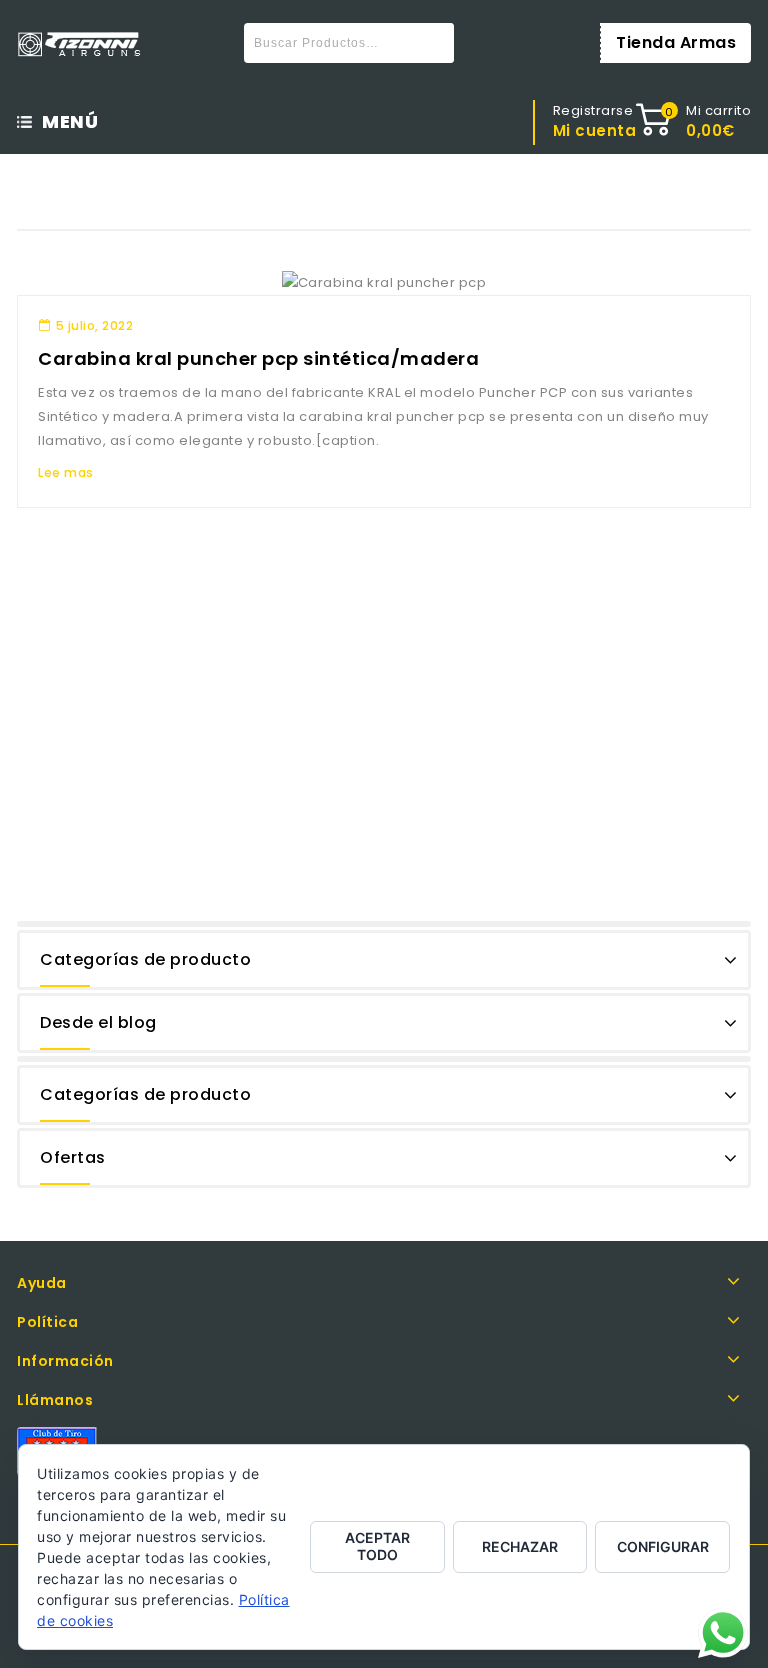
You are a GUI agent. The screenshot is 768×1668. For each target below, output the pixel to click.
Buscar (434, 43)
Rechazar (520, 1546)
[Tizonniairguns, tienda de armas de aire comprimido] (79, 45)
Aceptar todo (377, 1546)
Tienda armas (676, 42)
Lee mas (66, 472)
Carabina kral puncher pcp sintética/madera (258, 358)
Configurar (663, 1546)
